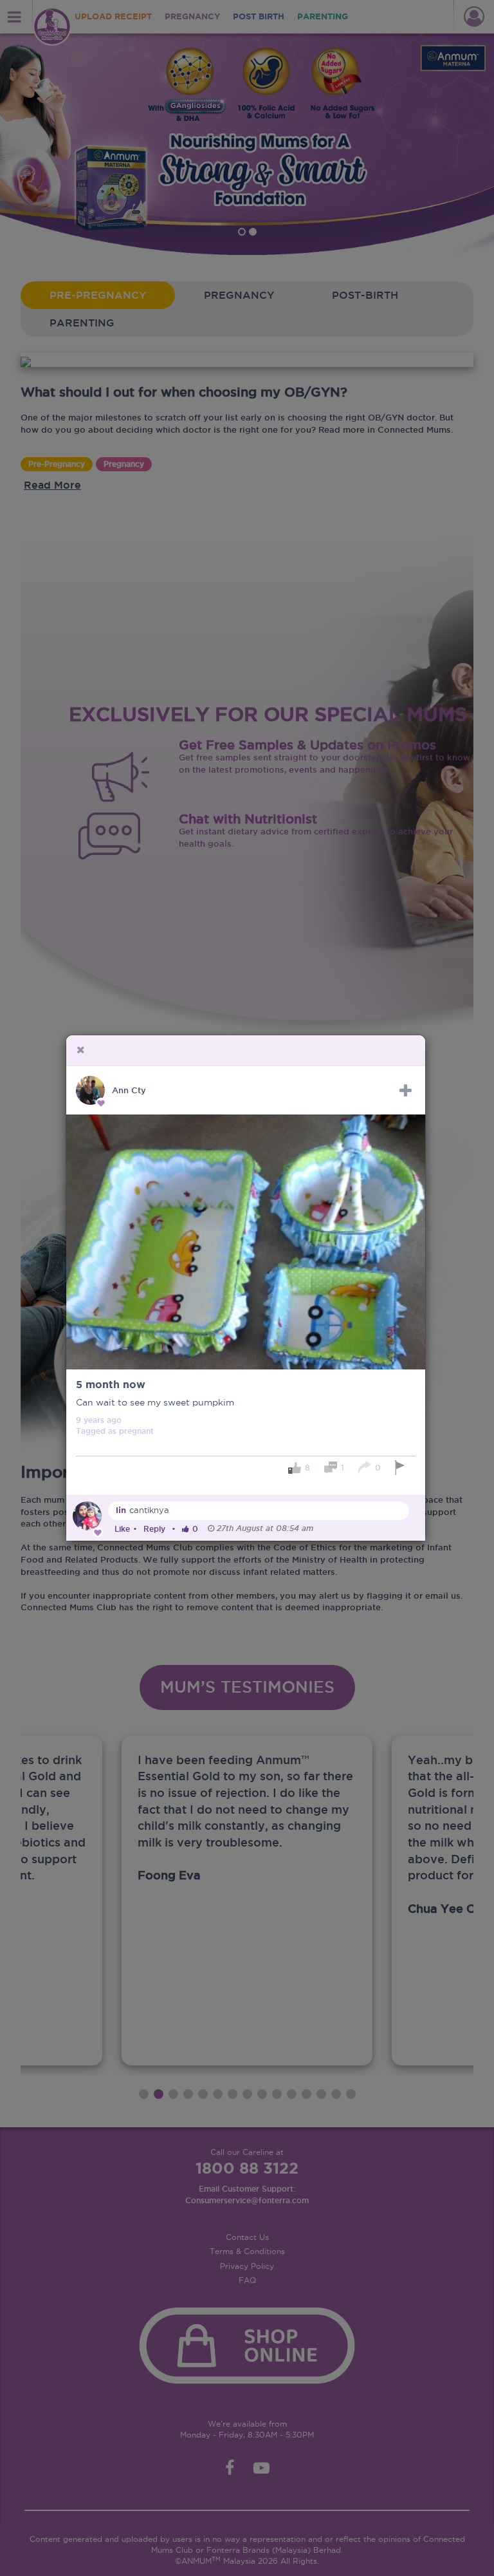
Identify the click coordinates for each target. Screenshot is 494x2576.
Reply (154, 1529)
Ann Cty (129, 1090)
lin (121, 1510)
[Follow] (406, 1091)
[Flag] (402, 1468)
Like (122, 1529)
